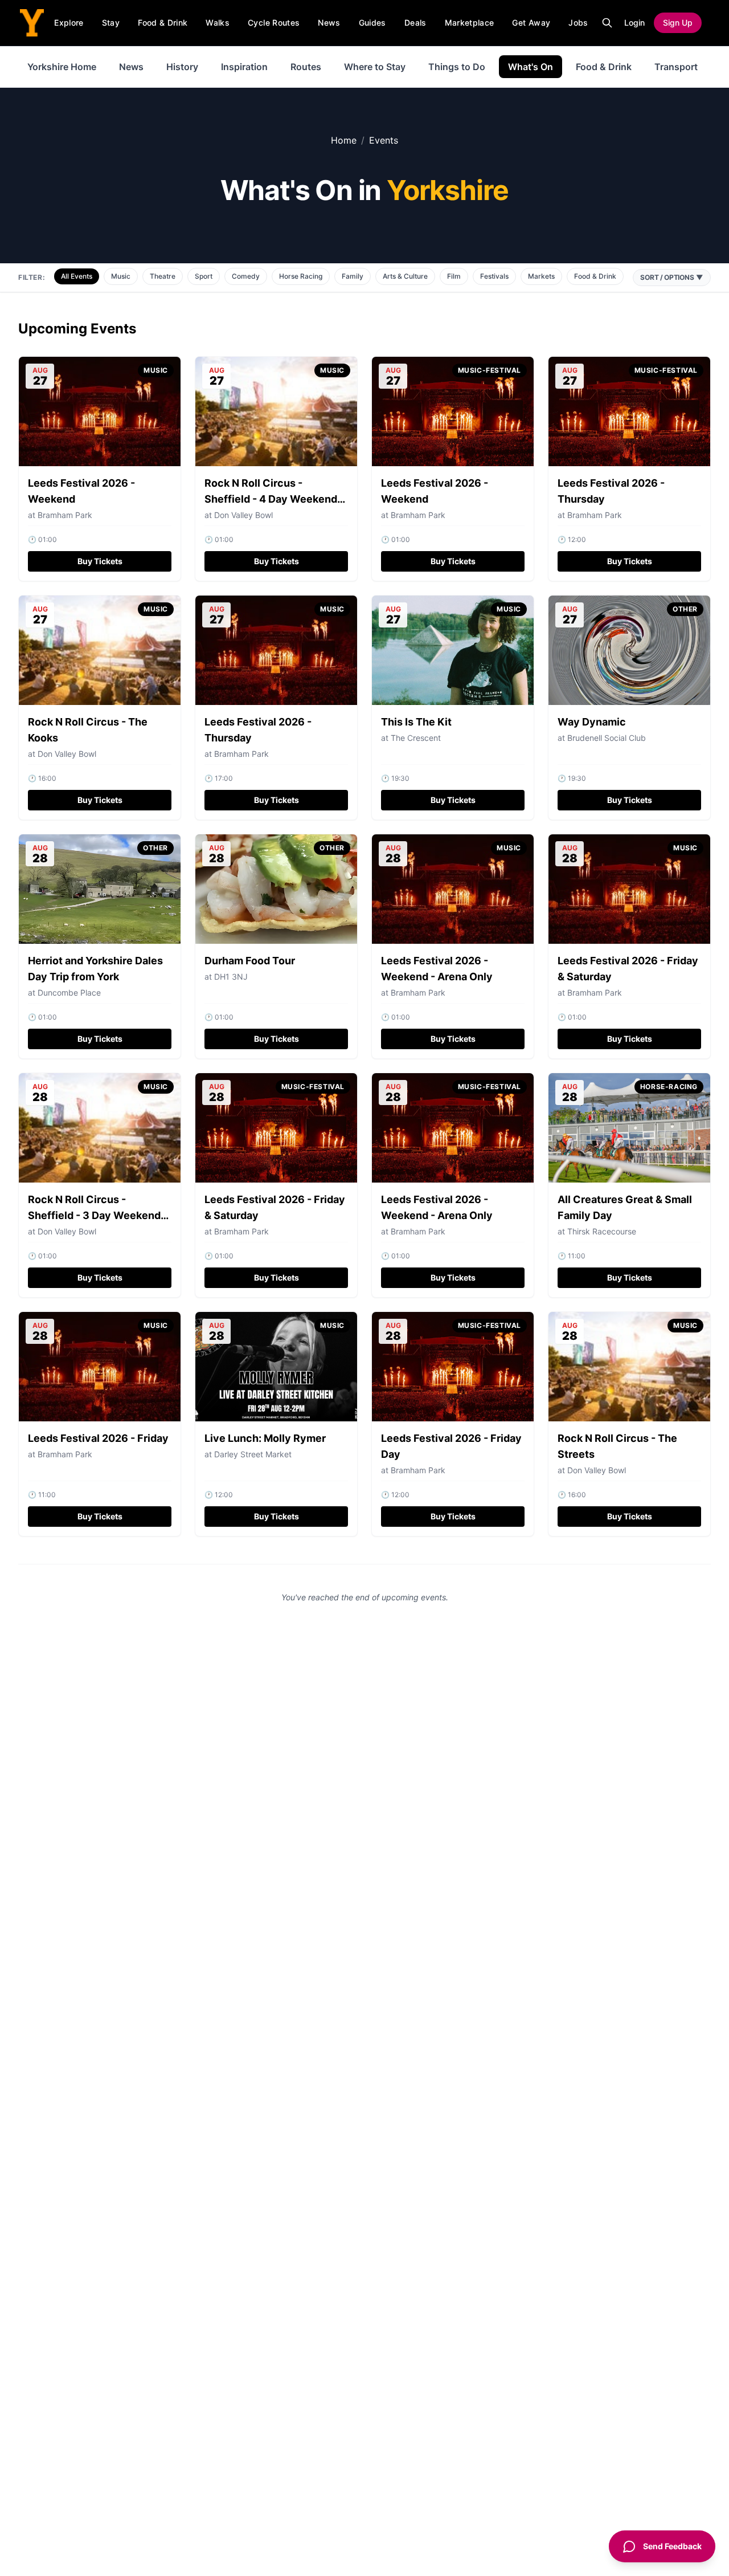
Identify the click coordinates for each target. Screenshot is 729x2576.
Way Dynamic (592, 722)
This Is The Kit (416, 722)
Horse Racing (301, 276)
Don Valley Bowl (243, 515)
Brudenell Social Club (607, 738)
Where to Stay (375, 67)
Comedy (246, 276)
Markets (541, 276)
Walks (218, 23)
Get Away (531, 23)
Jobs (578, 23)
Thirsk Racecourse (602, 1231)
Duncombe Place (69, 993)
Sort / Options (672, 277)
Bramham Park (418, 515)
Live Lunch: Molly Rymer (265, 1438)
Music (121, 276)
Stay (111, 23)
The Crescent (416, 738)
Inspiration (244, 67)
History (182, 67)
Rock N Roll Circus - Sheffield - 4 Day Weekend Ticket (271, 499)
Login (634, 23)
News (329, 23)
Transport (676, 67)
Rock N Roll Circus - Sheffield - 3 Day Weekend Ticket (94, 1215)
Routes (306, 67)
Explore (69, 23)
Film (454, 276)
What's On (531, 67)
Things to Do (457, 67)
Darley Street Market (253, 1454)
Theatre (163, 276)
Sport (204, 276)
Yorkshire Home (62, 67)
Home (344, 140)
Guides (372, 23)
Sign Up (678, 23)
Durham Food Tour (250, 961)
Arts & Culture (405, 276)
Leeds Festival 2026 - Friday (98, 1438)
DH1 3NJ (231, 977)
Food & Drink (163, 23)
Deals (415, 23)
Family (353, 276)
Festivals (494, 276)
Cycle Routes (274, 23)
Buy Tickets (100, 561)
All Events (77, 276)
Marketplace (470, 23)
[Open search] (607, 23)
